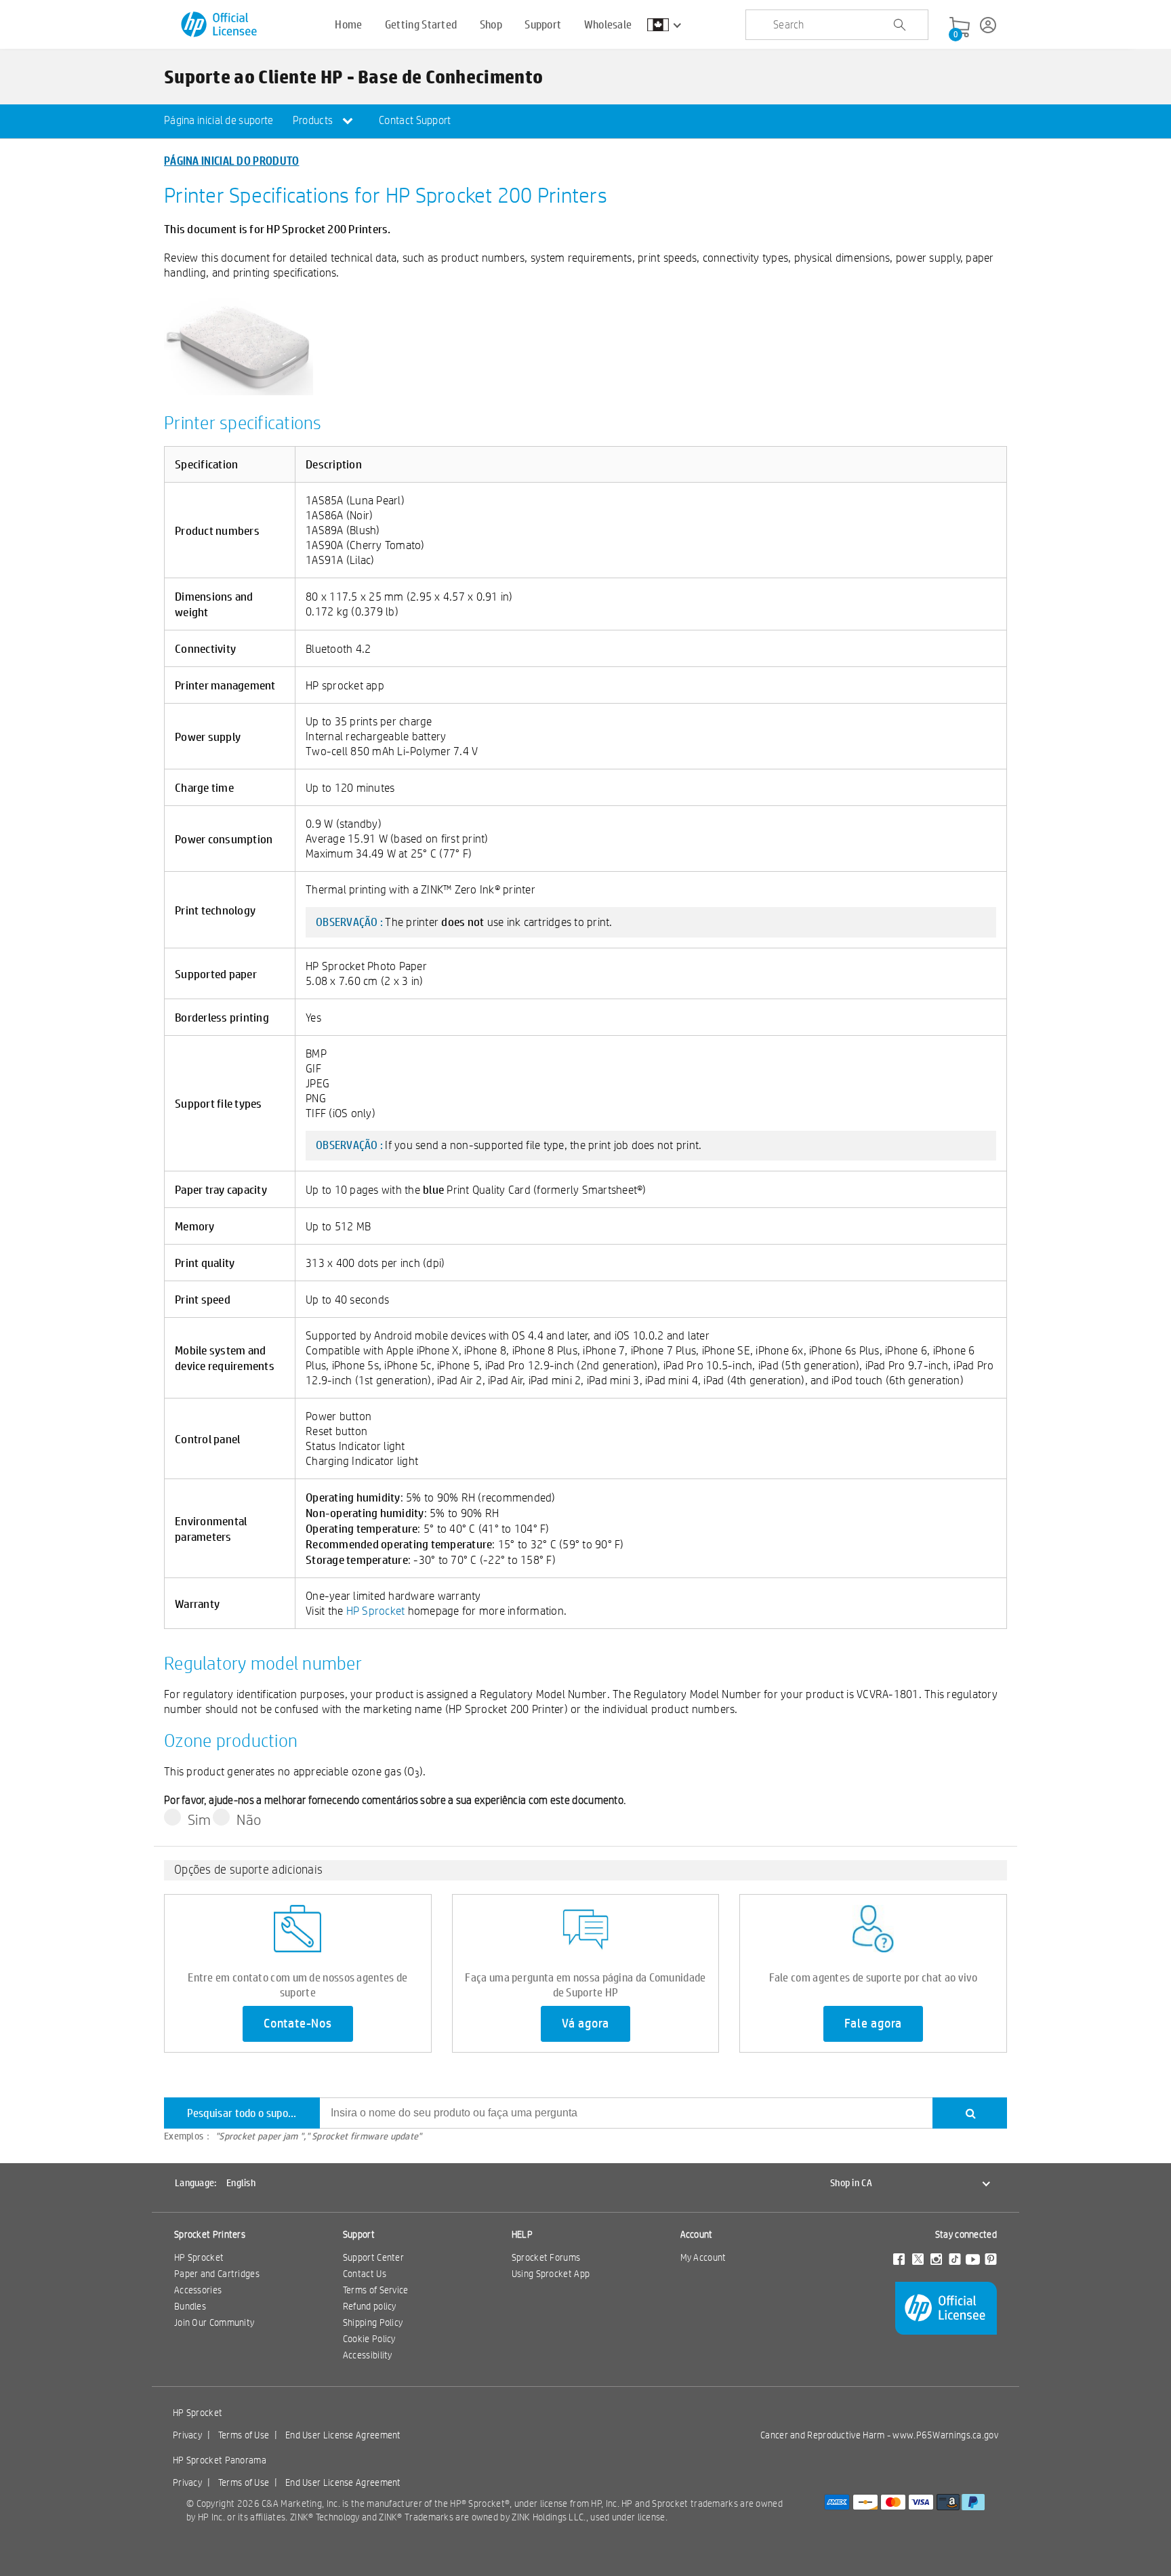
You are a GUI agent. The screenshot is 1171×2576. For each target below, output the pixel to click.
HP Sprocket (376, 1610)
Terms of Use (244, 2435)
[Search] (970, 2113)
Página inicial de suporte (219, 120)
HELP (522, 2234)
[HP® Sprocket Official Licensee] (220, 25)
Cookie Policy (369, 2339)
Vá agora (585, 2024)
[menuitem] (219, 121)
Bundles (190, 2306)
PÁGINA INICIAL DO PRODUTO (232, 160)
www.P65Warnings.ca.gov (945, 2435)
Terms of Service (376, 2290)
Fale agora (873, 2024)
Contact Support (415, 120)
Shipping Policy (373, 2322)
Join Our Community (214, 2322)
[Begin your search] (899, 25)
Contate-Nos (298, 2024)
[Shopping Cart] (960, 28)
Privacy (187, 2435)
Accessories (198, 2290)
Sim (199, 1819)
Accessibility (368, 2355)
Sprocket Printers (210, 2234)
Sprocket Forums (546, 2257)
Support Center (373, 2257)
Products (314, 120)
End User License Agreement (343, 2435)
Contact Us (365, 2274)
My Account (703, 2257)
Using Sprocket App (551, 2274)
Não (249, 1819)
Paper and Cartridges (217, 2274)
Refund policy (370, 2306)
